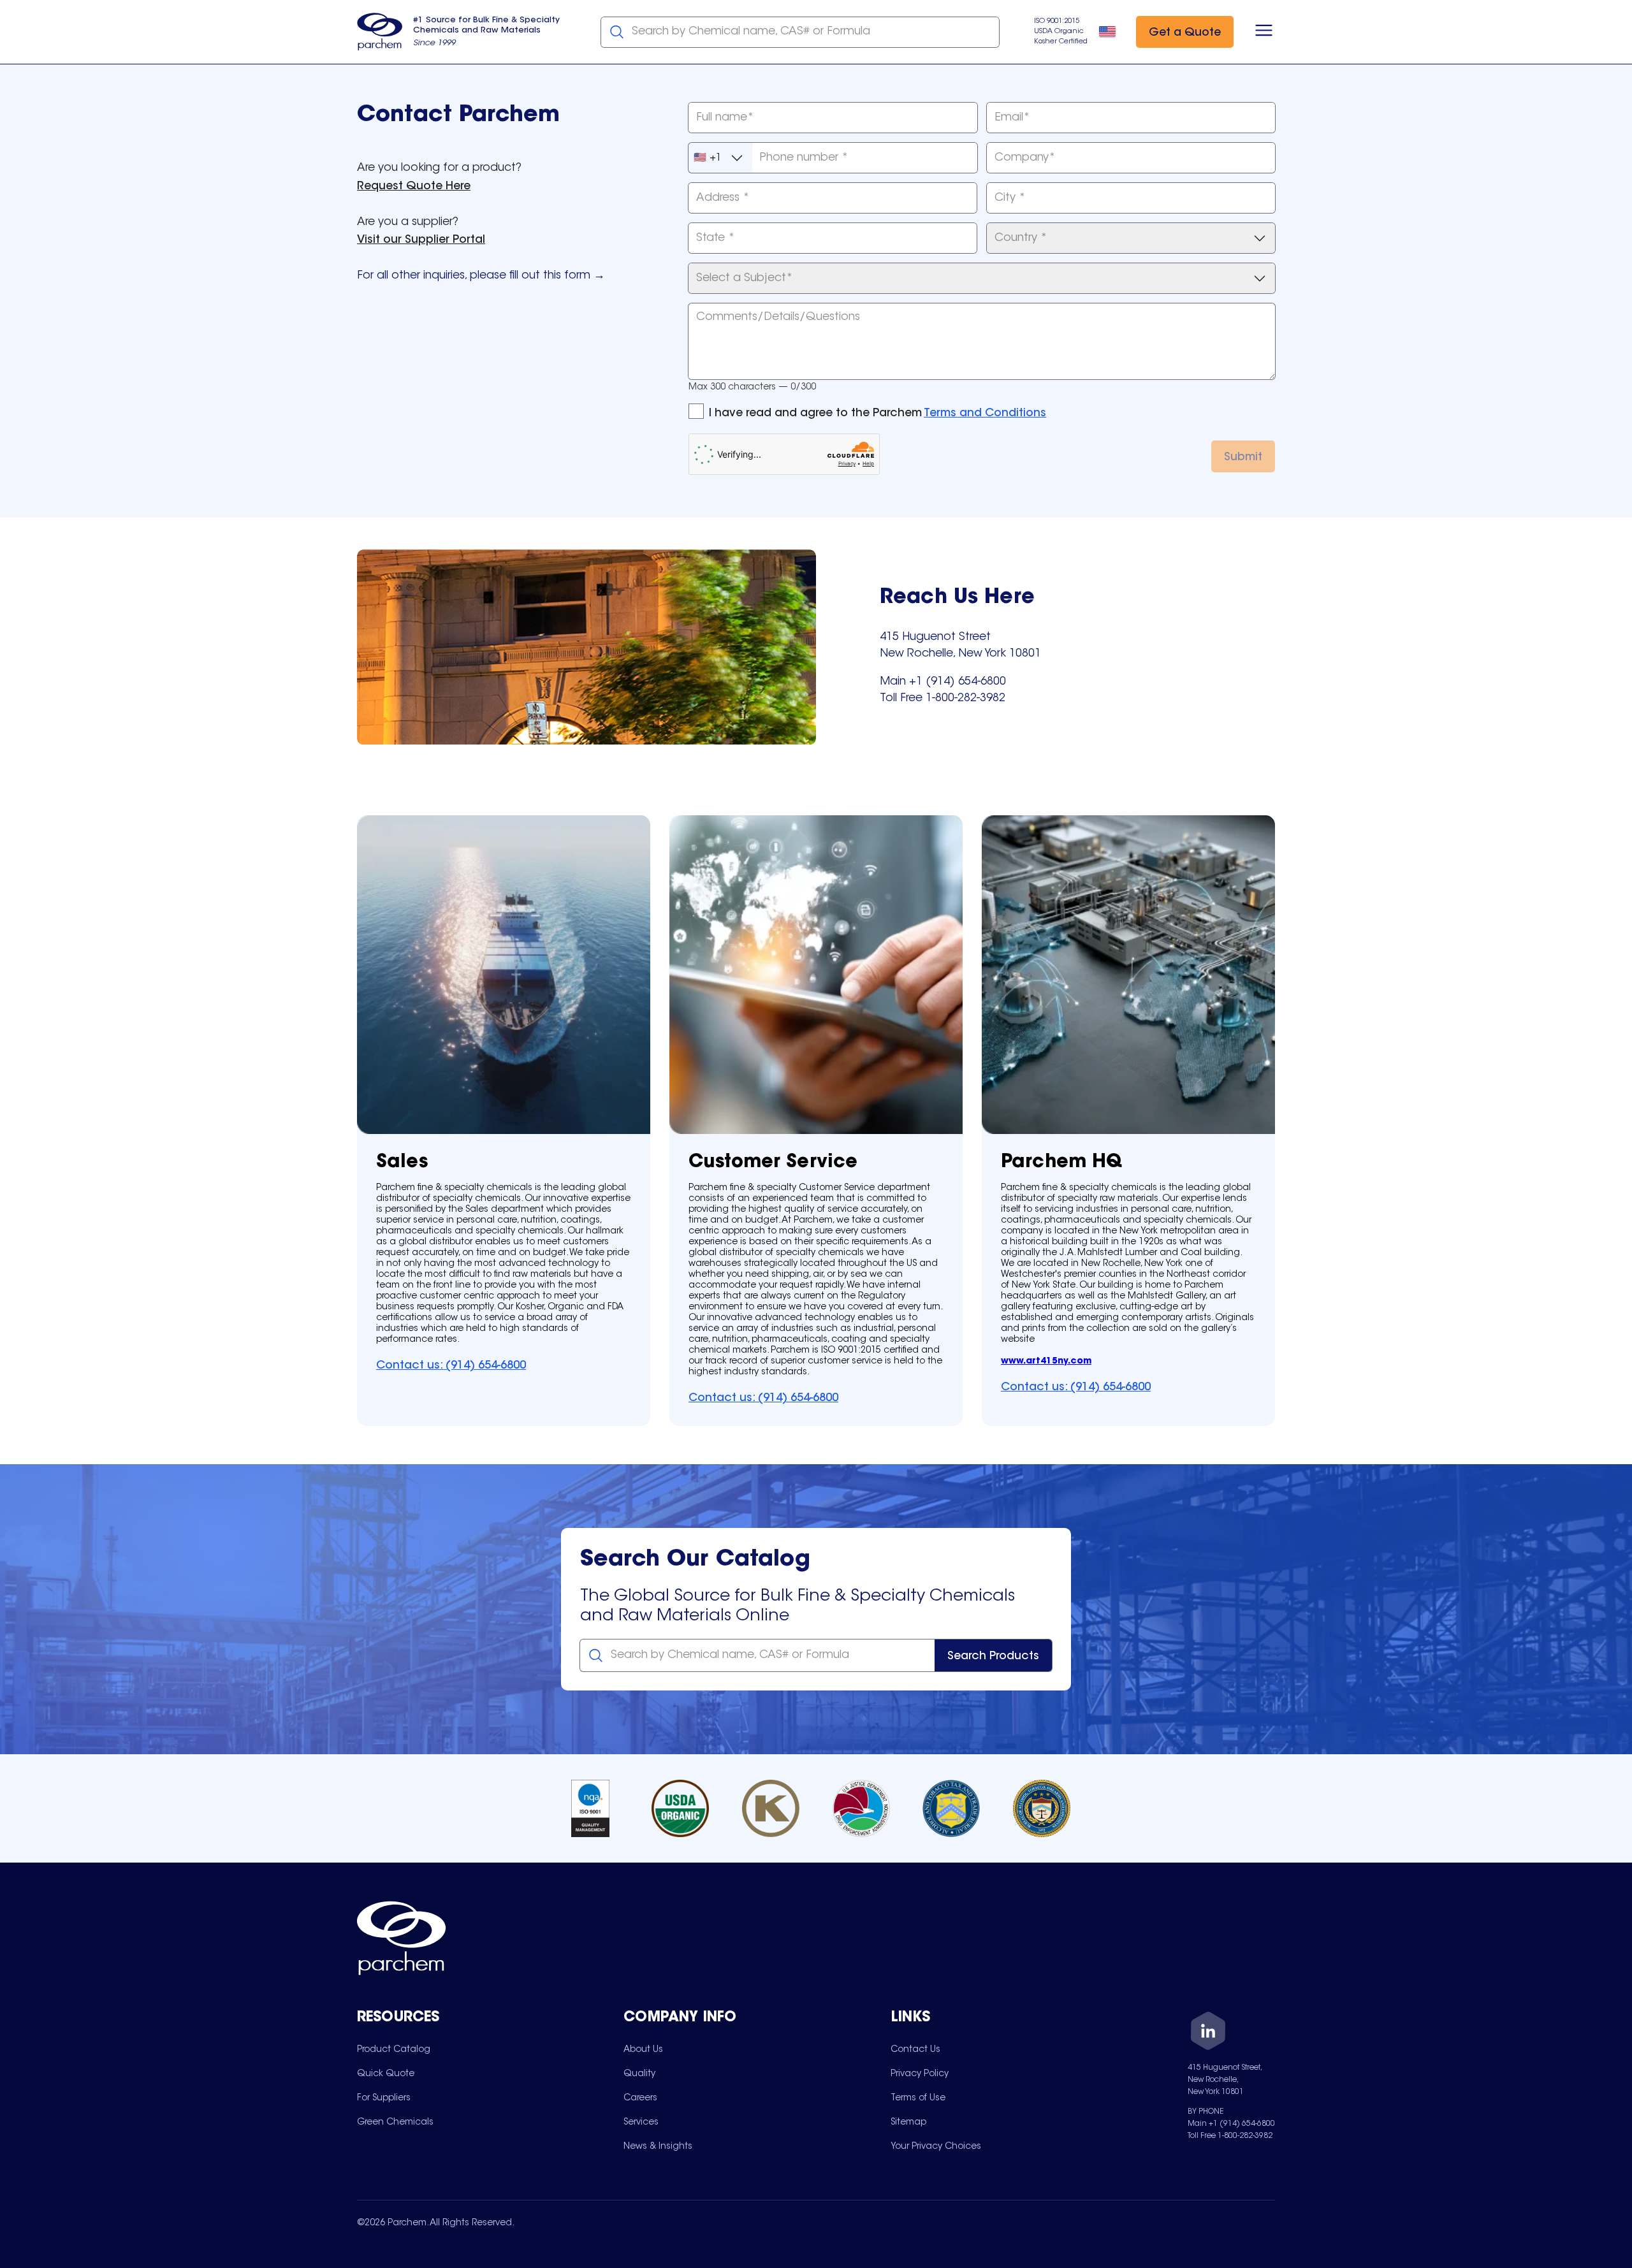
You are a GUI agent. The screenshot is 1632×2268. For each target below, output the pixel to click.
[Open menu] (1264, 32)
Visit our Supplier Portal (421, 240)
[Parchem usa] (380, 32)
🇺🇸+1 (708, 158)
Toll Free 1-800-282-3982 (1230, 2136)
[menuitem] (394, 2049)
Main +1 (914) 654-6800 (1231, 2124)
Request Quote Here (414, 187)
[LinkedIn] (1208, 2033)
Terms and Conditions (985, 414)
